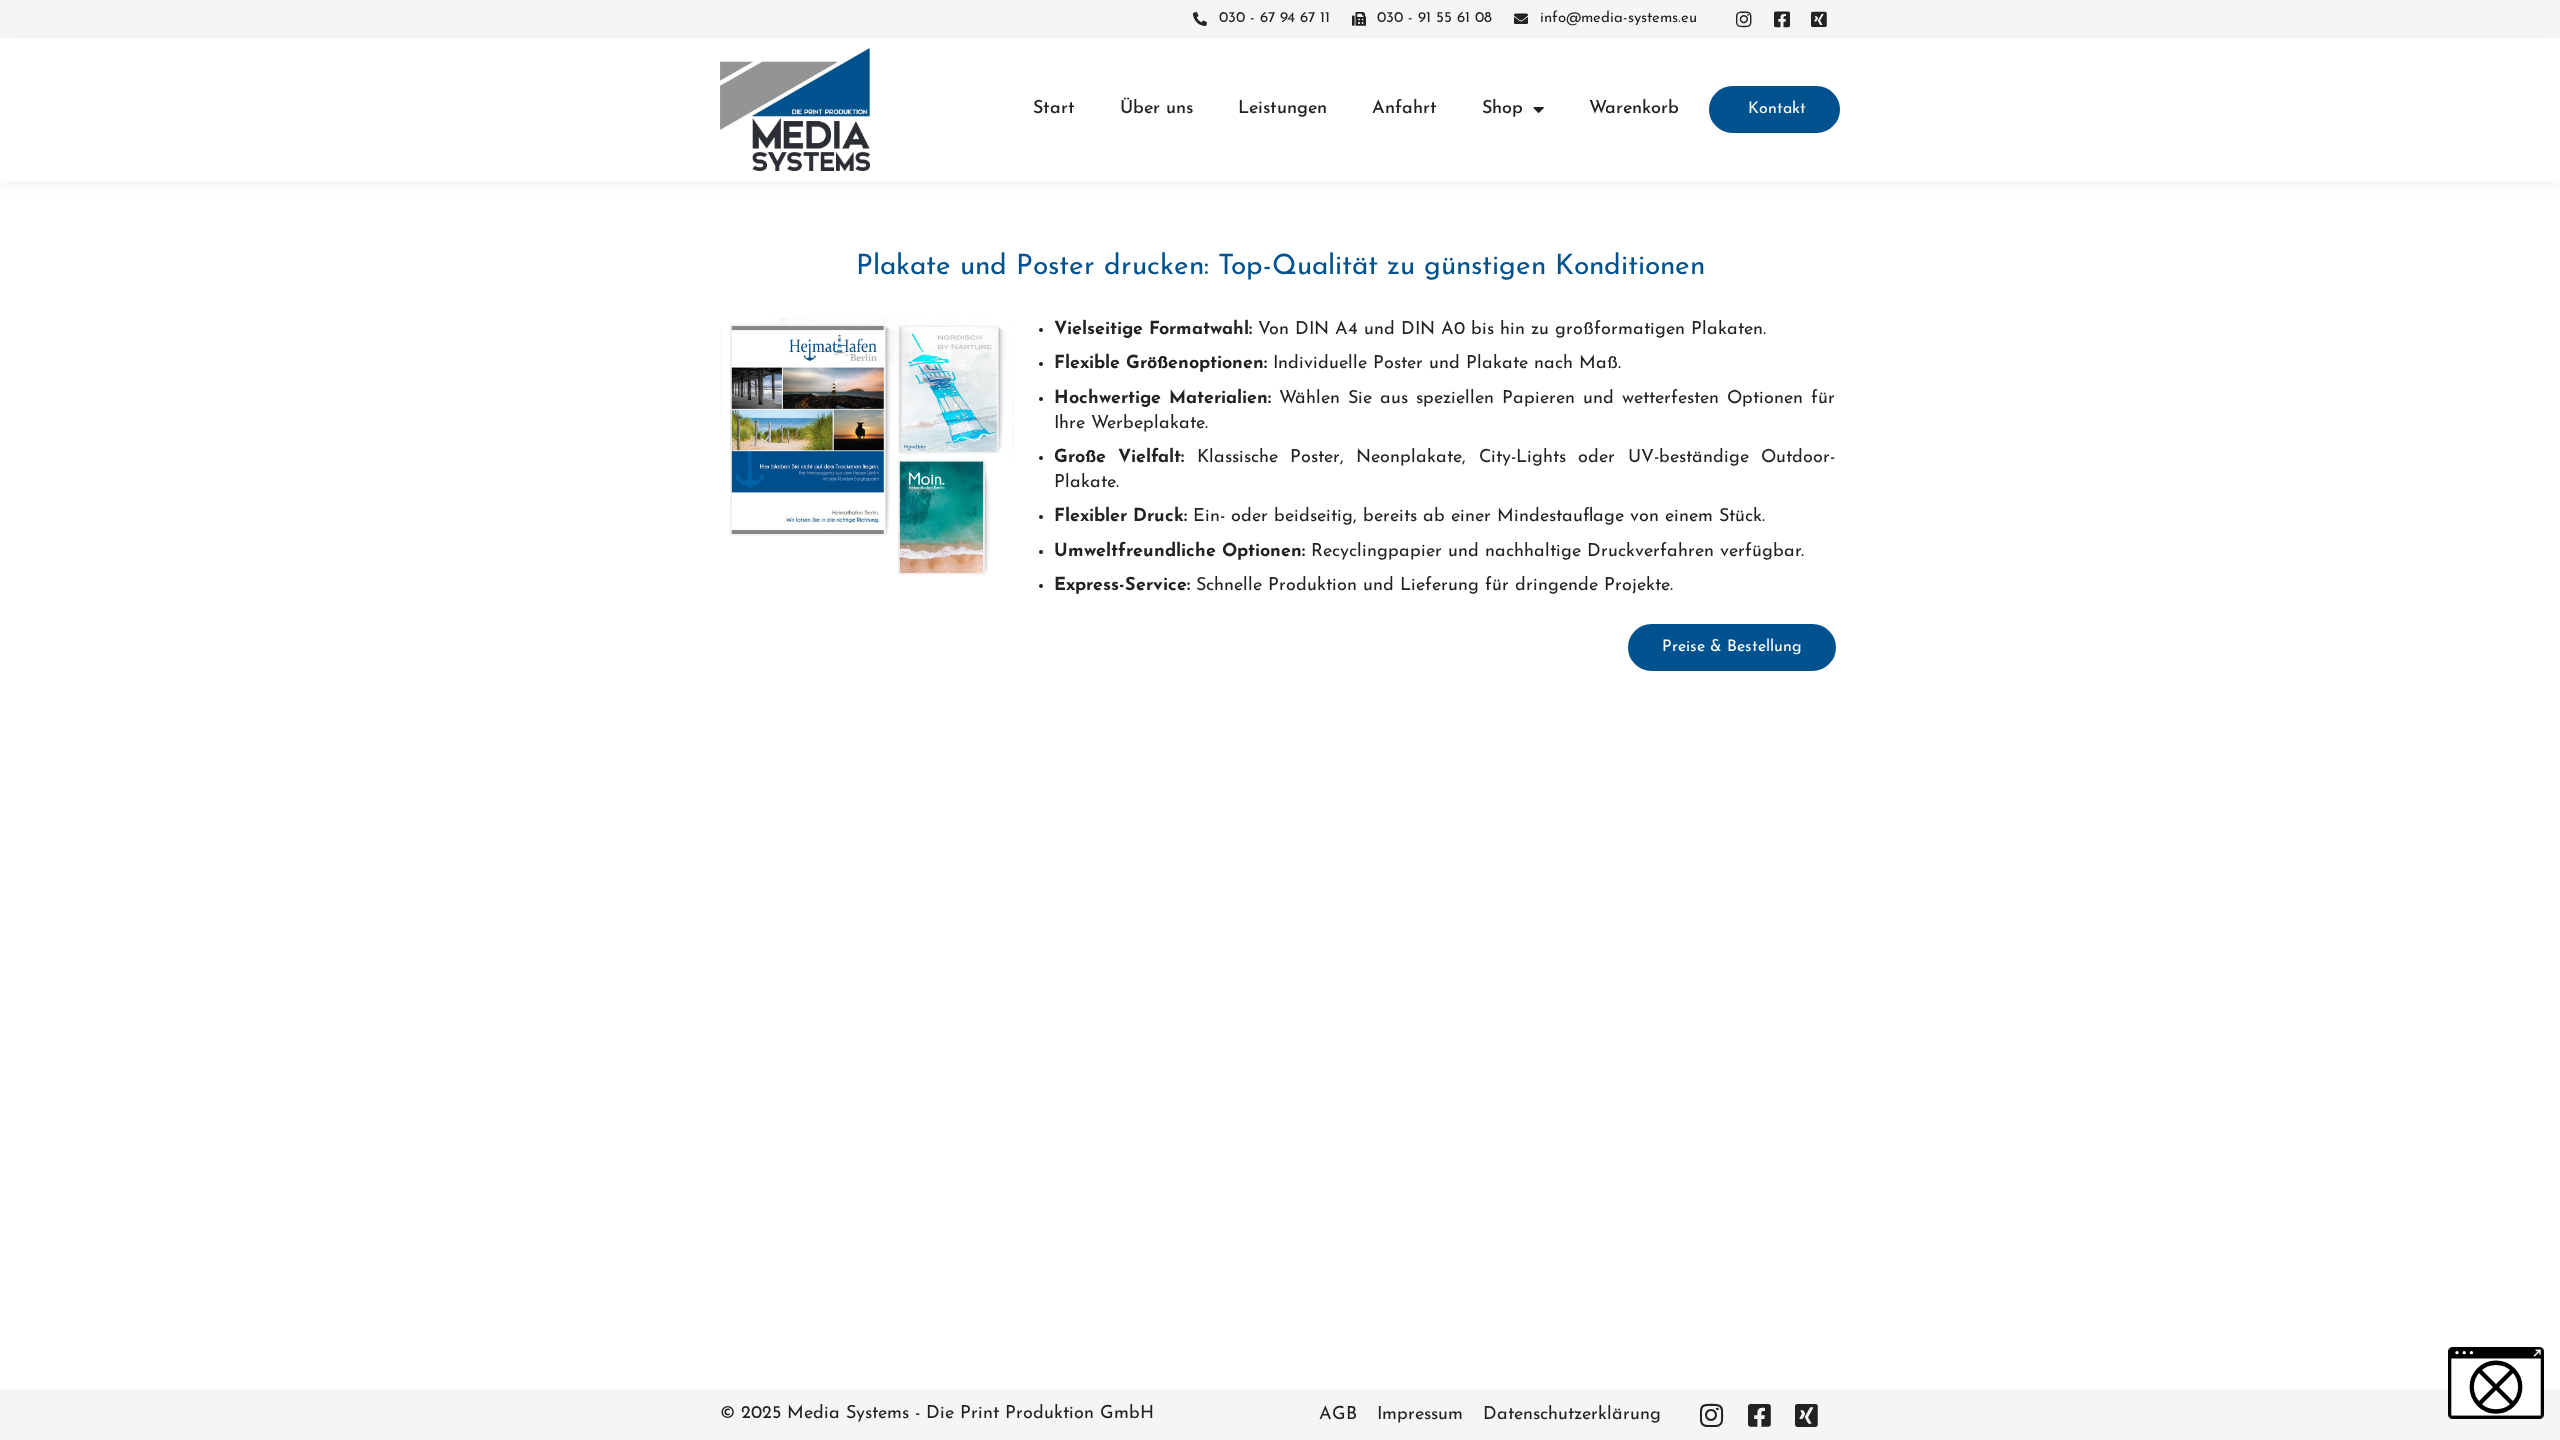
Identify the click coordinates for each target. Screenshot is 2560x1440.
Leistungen (1282, 109)
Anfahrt (1404, 109)
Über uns (1156, 109)
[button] (2496, 1383)
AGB (1338, 1415)
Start (1054, 109)
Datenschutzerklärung (1572, 1415)
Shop (1502, 109)
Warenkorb (1634, 109)
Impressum (1420, 1415)
